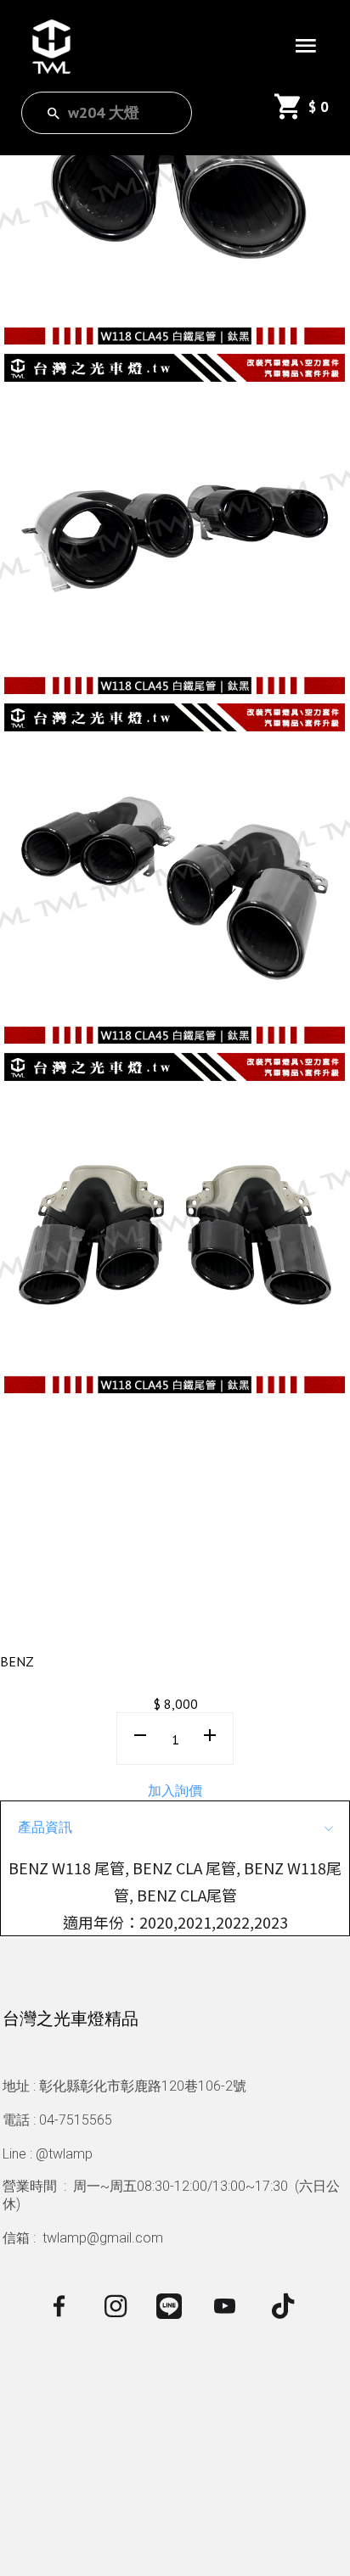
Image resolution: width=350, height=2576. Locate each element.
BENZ (17, 1661)
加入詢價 (175, 1790)
